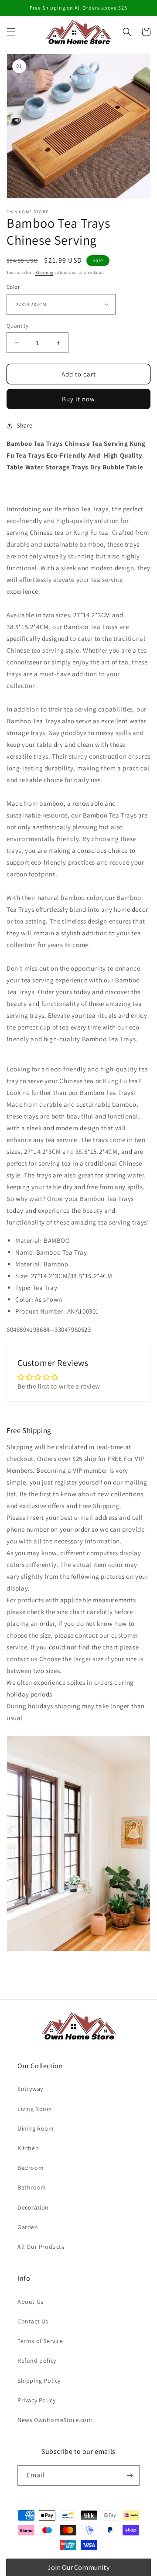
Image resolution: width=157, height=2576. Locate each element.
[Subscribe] (130, 2475)
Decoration (33, 2207)
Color (13, 287)
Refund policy (37, 2360)
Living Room (35, 2109)
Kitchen (28, 2148)
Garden (28, 2227)
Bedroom (31, 2168)
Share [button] (25, 425)
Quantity (17, 326)
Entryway (30, 2089)
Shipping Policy (39, 2381)
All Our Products (41, 2247)
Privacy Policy (36, 2400)
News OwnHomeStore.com (55, 2420)
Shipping (44, 272)
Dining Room (36, 2128)
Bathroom (32, 2187)
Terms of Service (40, 2341)
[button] (11, 32)
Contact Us (33, 2321)
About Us (31, 2302)
